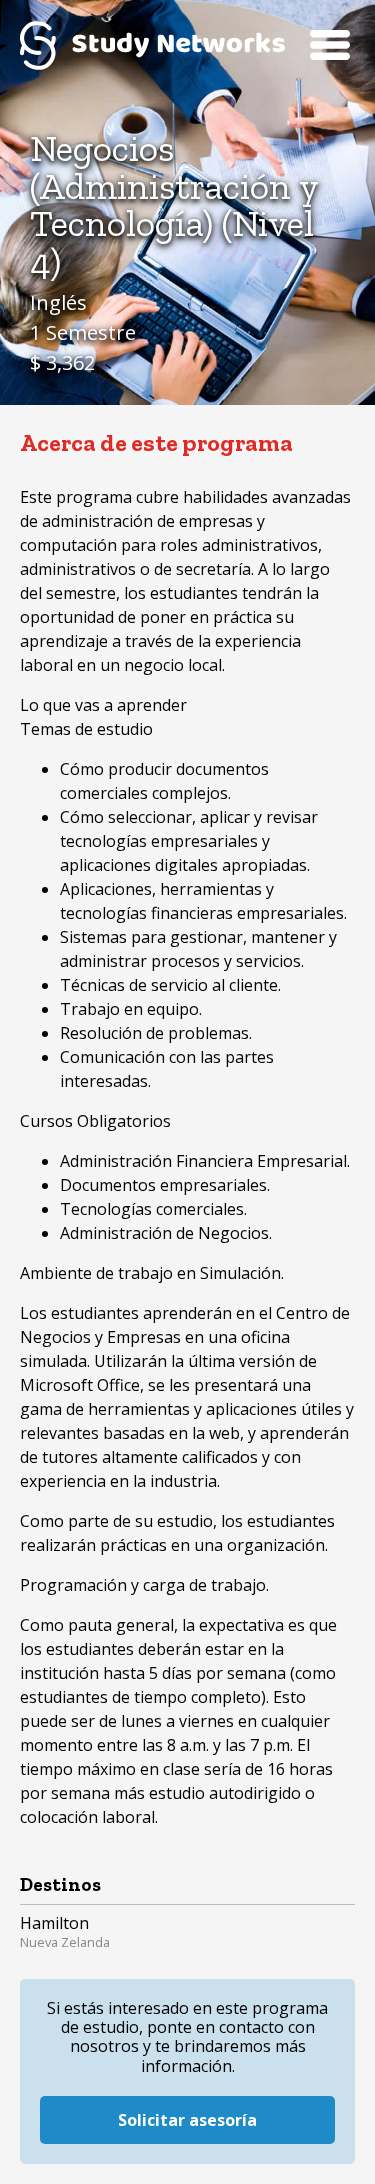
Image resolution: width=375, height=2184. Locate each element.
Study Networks (152, 45)
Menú (330, 45)
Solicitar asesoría (187, 2120)
